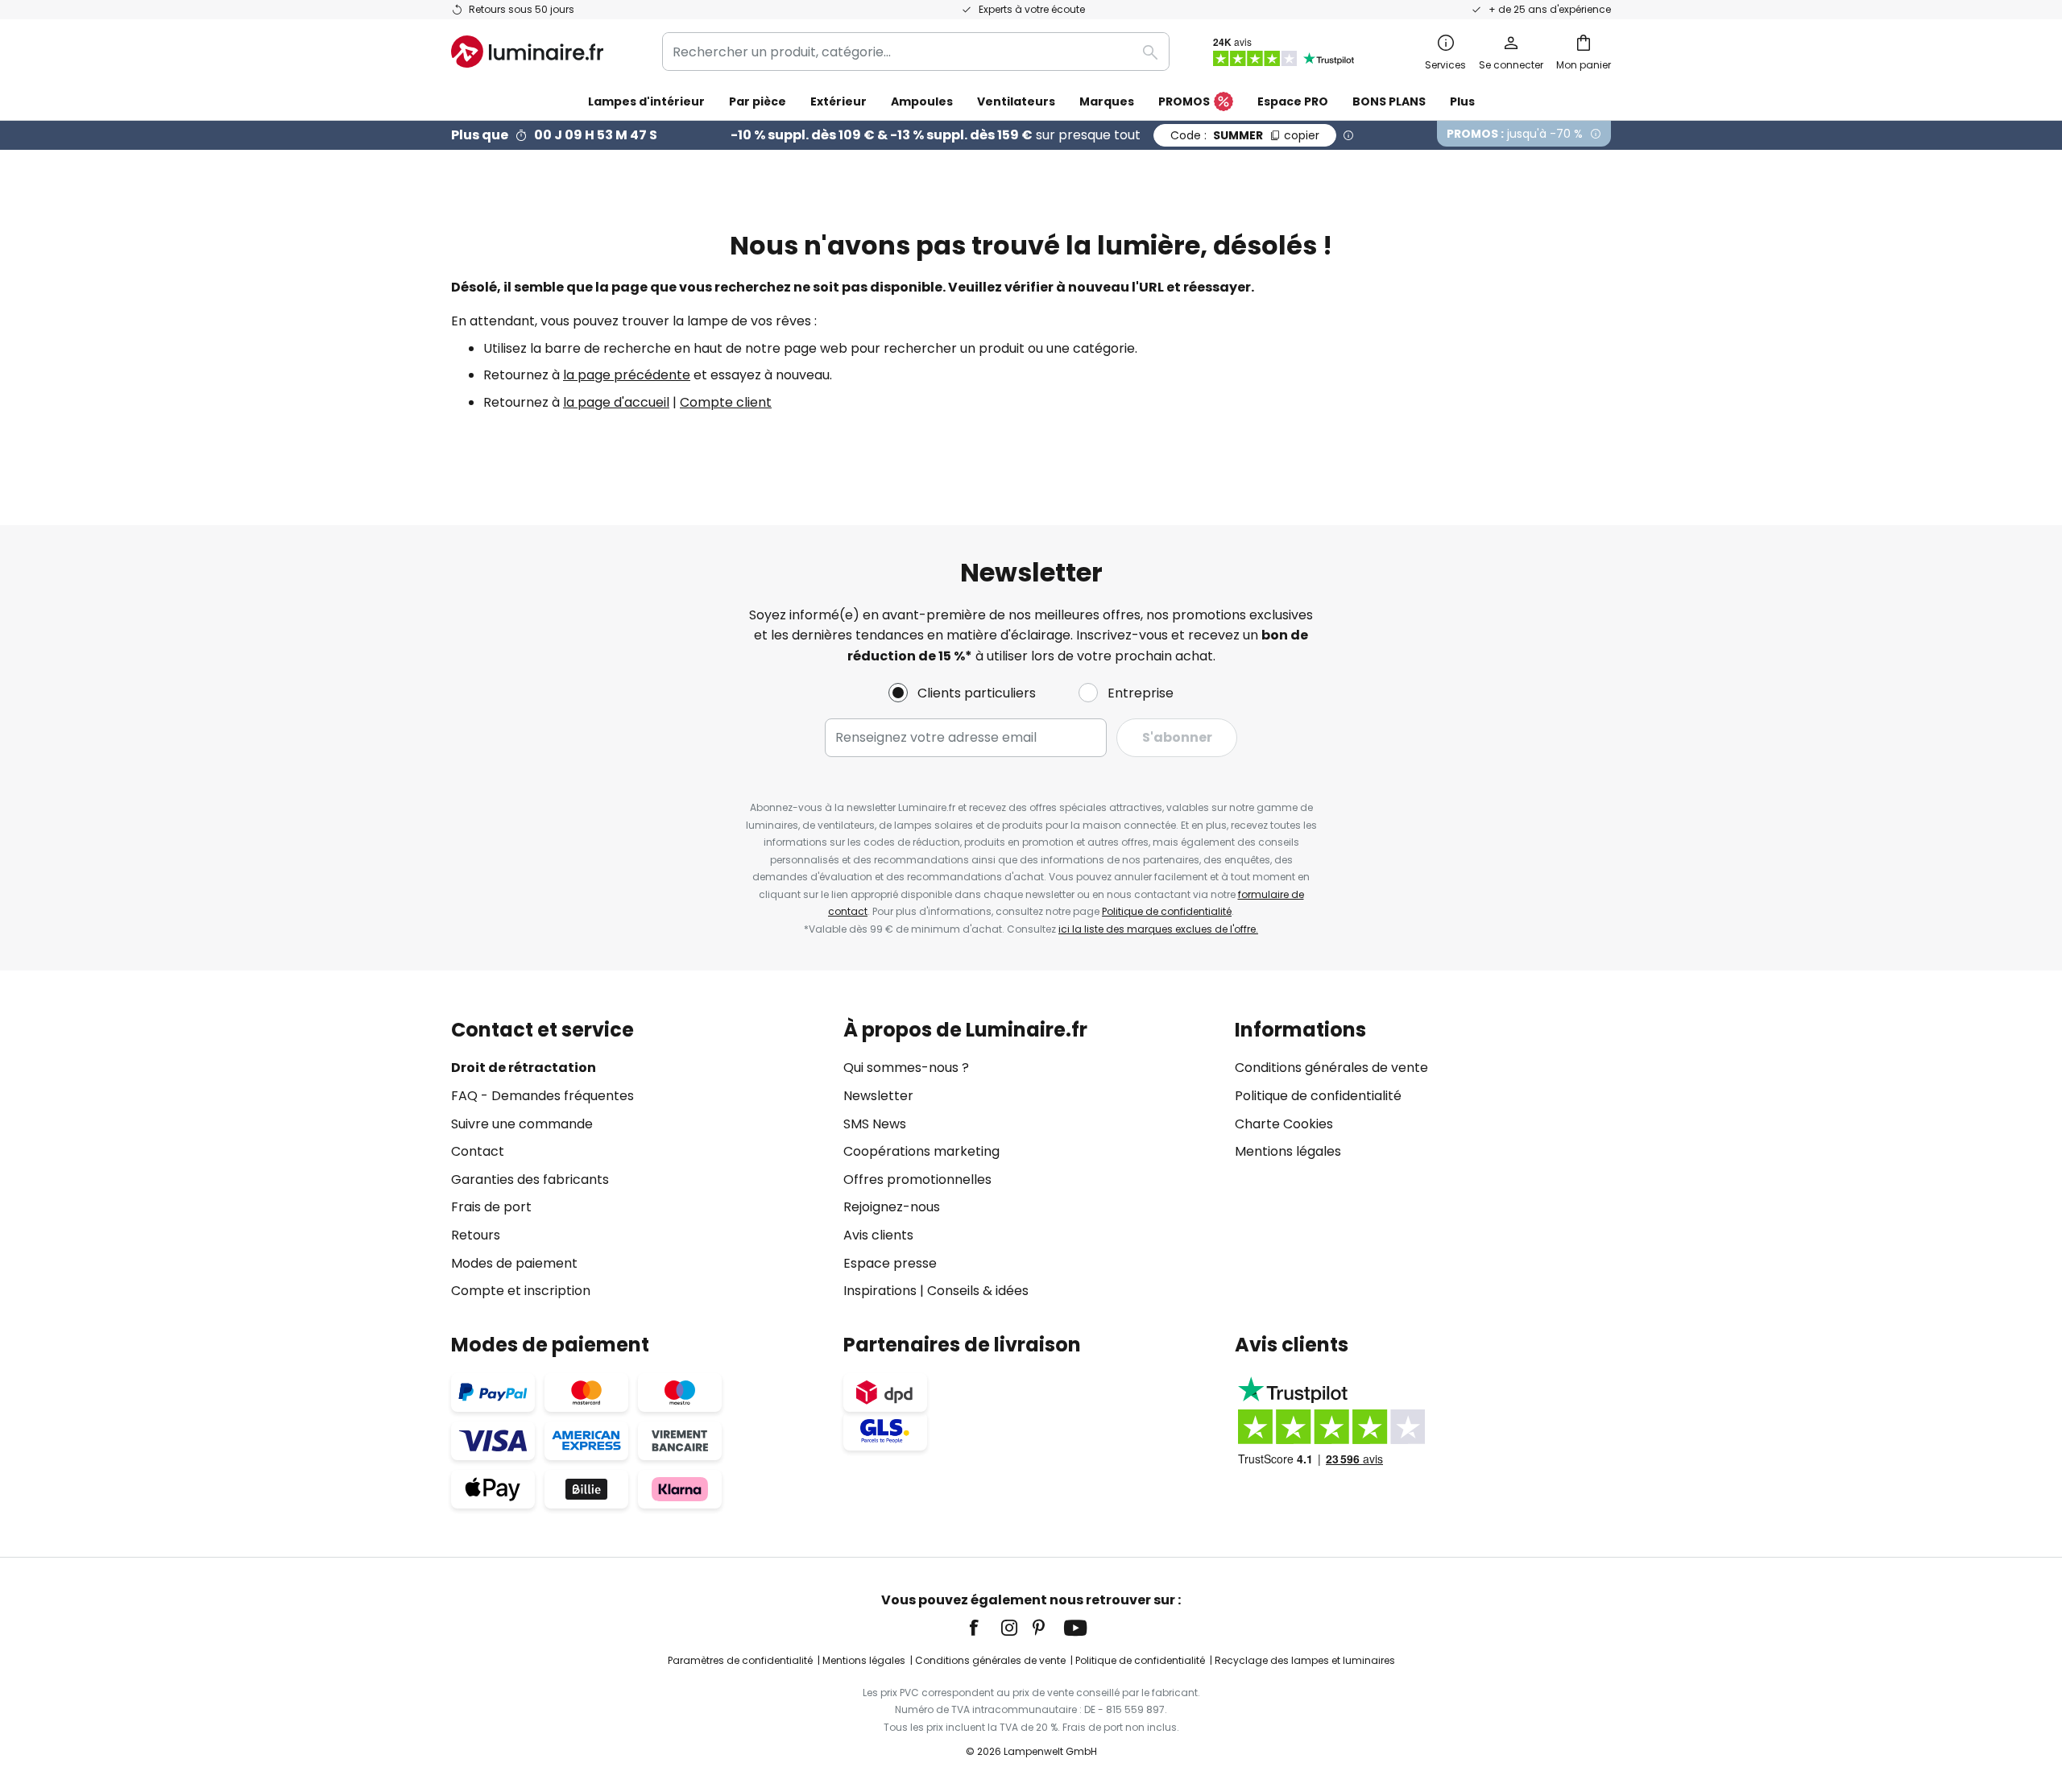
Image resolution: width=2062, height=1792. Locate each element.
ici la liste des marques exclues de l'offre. (1158, 929)
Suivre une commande (522, 1124)
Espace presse (890, 1263)
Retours (476, 1235)
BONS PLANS (1389, 101)
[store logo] (527, 52)
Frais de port (491, 1207)
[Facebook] (984, 1628)
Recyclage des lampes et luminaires (1305, 1660)
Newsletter (878, 1096)
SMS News (875, 1124)
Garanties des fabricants (530, 1179)
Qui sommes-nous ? (906, 1068)
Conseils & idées (978, 1291)
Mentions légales (1288, 1151)
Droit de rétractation (524, 1068)
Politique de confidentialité (1167, 911)
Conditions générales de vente (1331, 1068)
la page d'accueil (616, 402)
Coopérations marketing (921, 1151)
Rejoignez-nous (892, 1207)
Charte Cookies (1284, 1124)
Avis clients (878, 1235)
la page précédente (627, 375)
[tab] (639, 1160)
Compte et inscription (521, 1291)
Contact (478, 1151)
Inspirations (880, 1291)
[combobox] (916, 52)
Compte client (726, 402)
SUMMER (1245, 135)
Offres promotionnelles (917, 1179)
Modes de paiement (514, 1263)
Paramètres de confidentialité (740, 1660)
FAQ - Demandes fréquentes (542, 1096)
